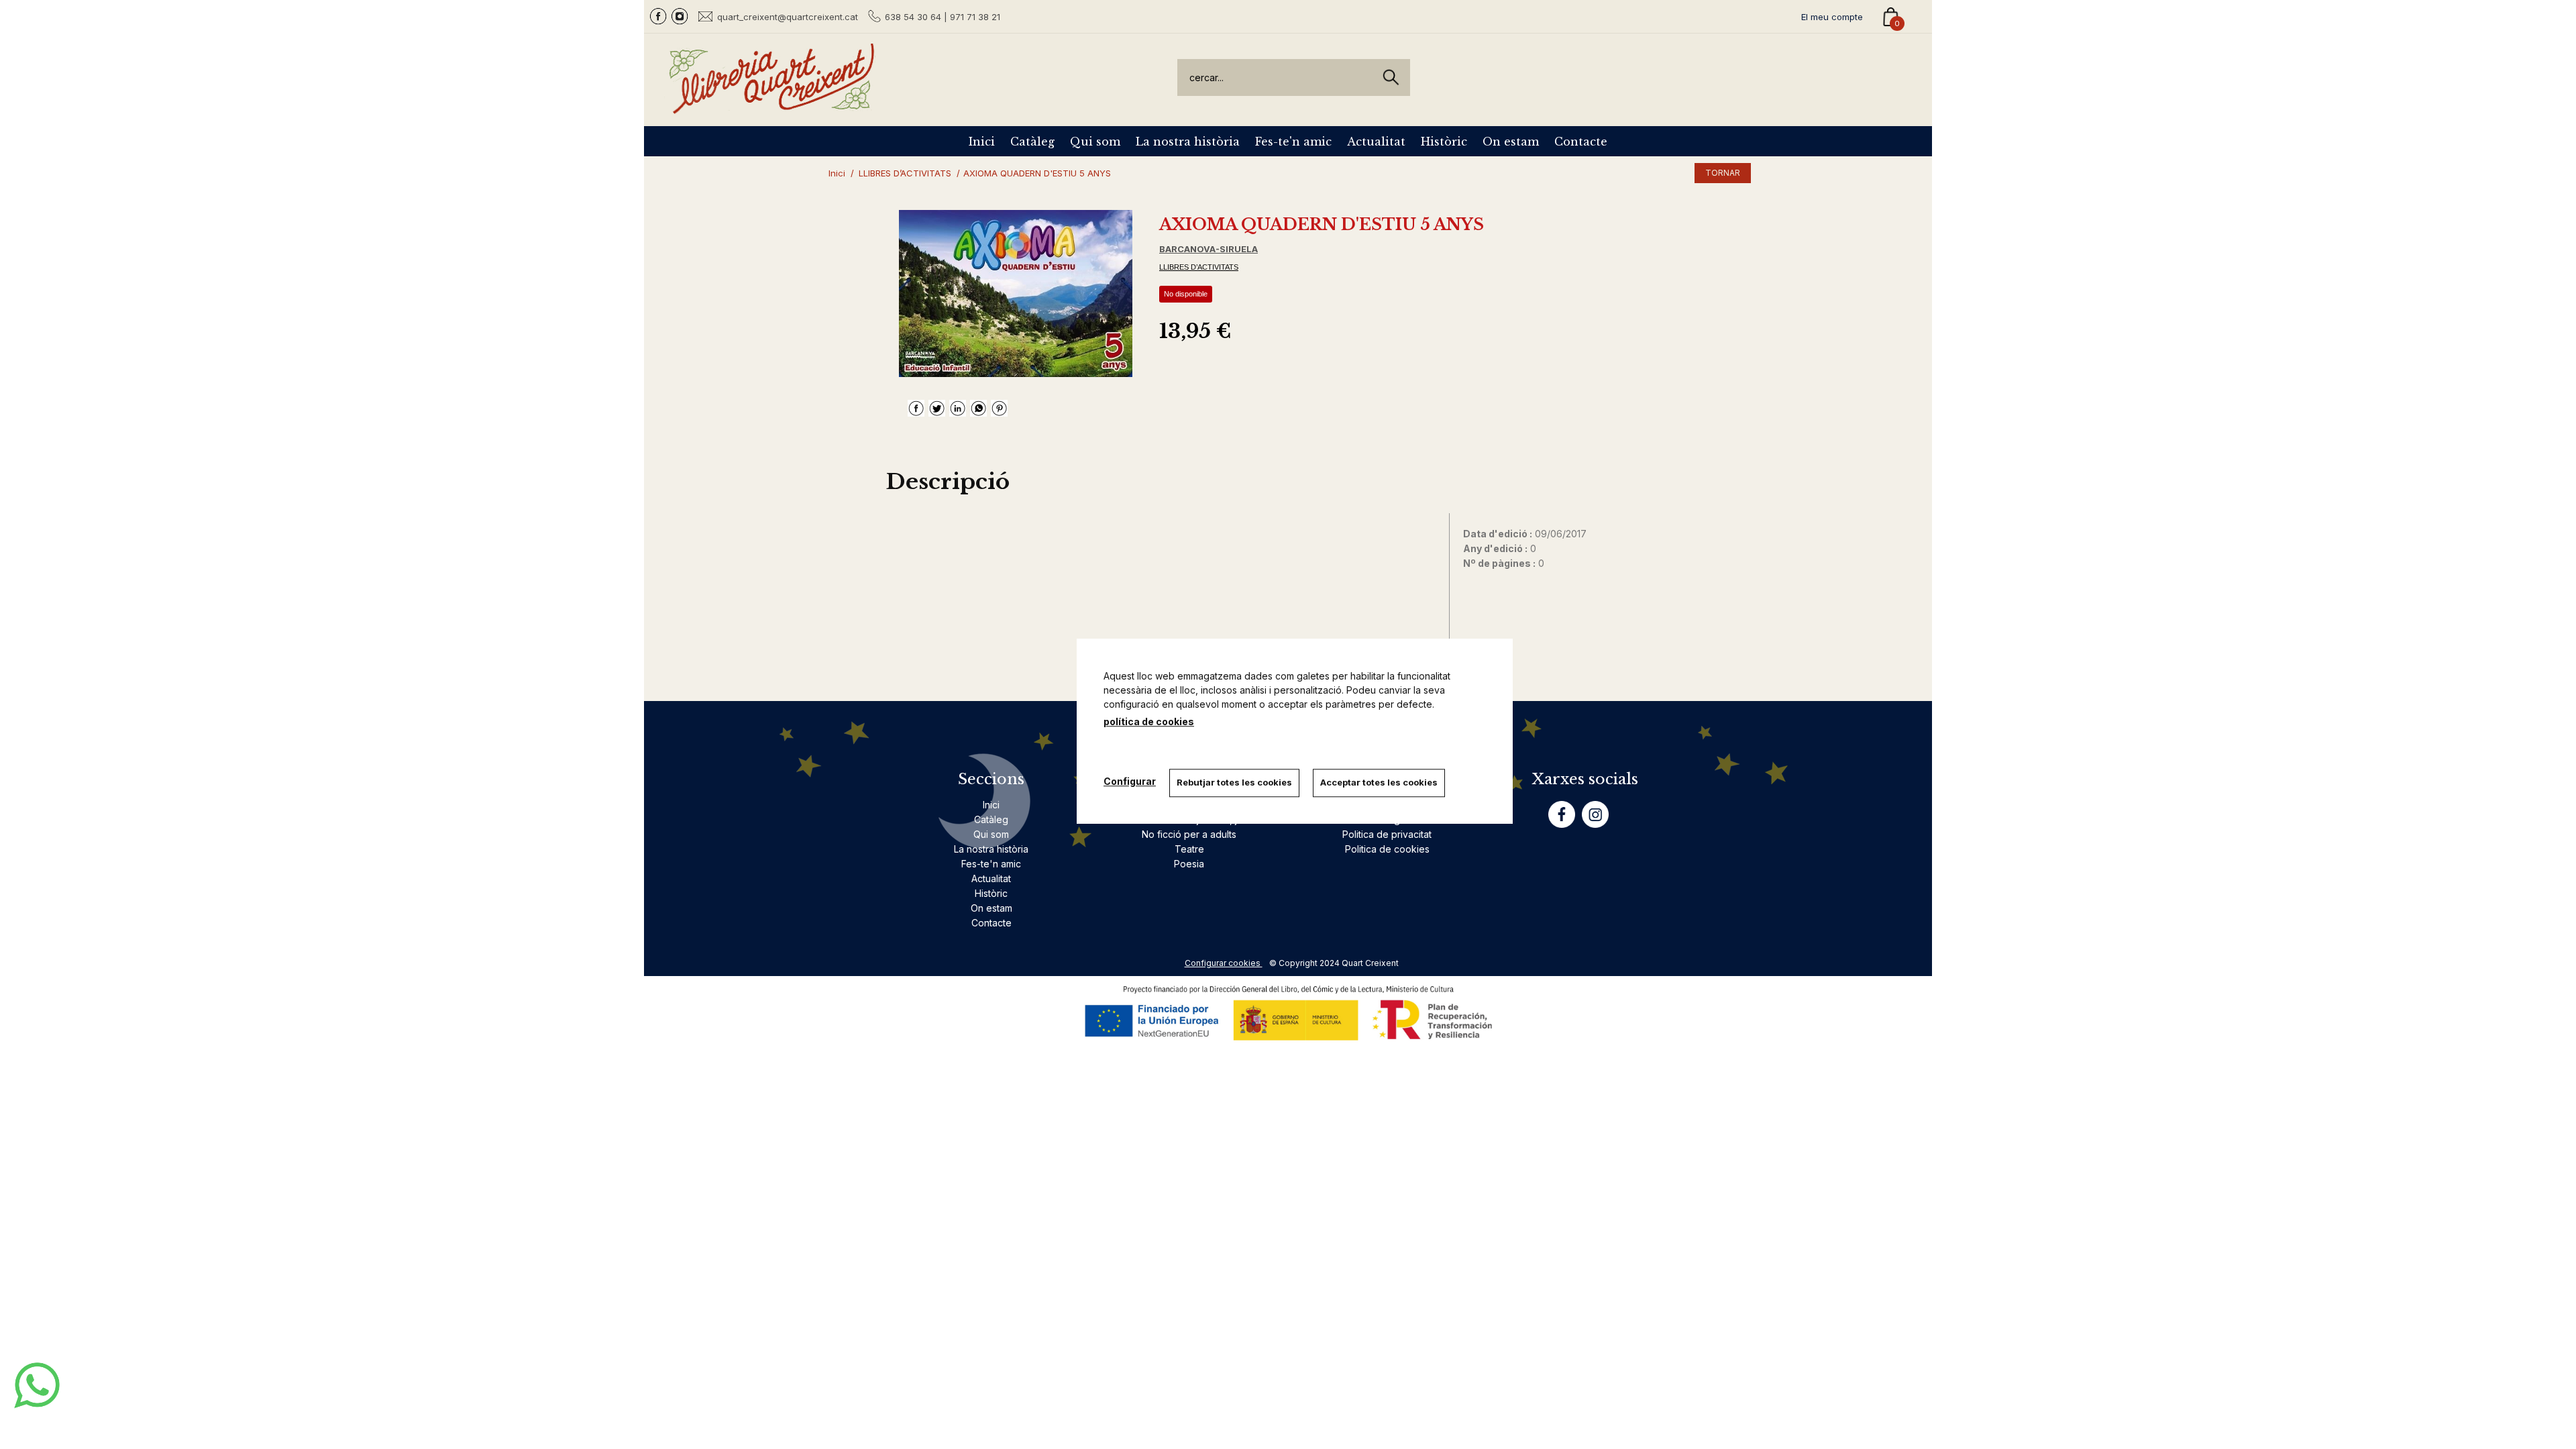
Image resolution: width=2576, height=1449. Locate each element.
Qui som (1095, 142)
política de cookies (1149, 721)
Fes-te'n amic (1293, 142)
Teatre (1189, 849)
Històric (1444, 142)
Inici (982, 142)
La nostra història (1188, 142)
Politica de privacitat (1387, 834)
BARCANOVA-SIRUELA (1209, 249)
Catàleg (1032, 142)
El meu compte (1832, 17)
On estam (1511, 142)
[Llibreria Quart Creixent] (771, 106)
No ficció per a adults (1189, 834)
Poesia (1189, 864)
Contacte (1581, 142)
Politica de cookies (1387, 849)
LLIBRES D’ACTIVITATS (1199, 267)
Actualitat (1376, 142)
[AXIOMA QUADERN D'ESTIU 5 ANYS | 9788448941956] (1016, 293)
